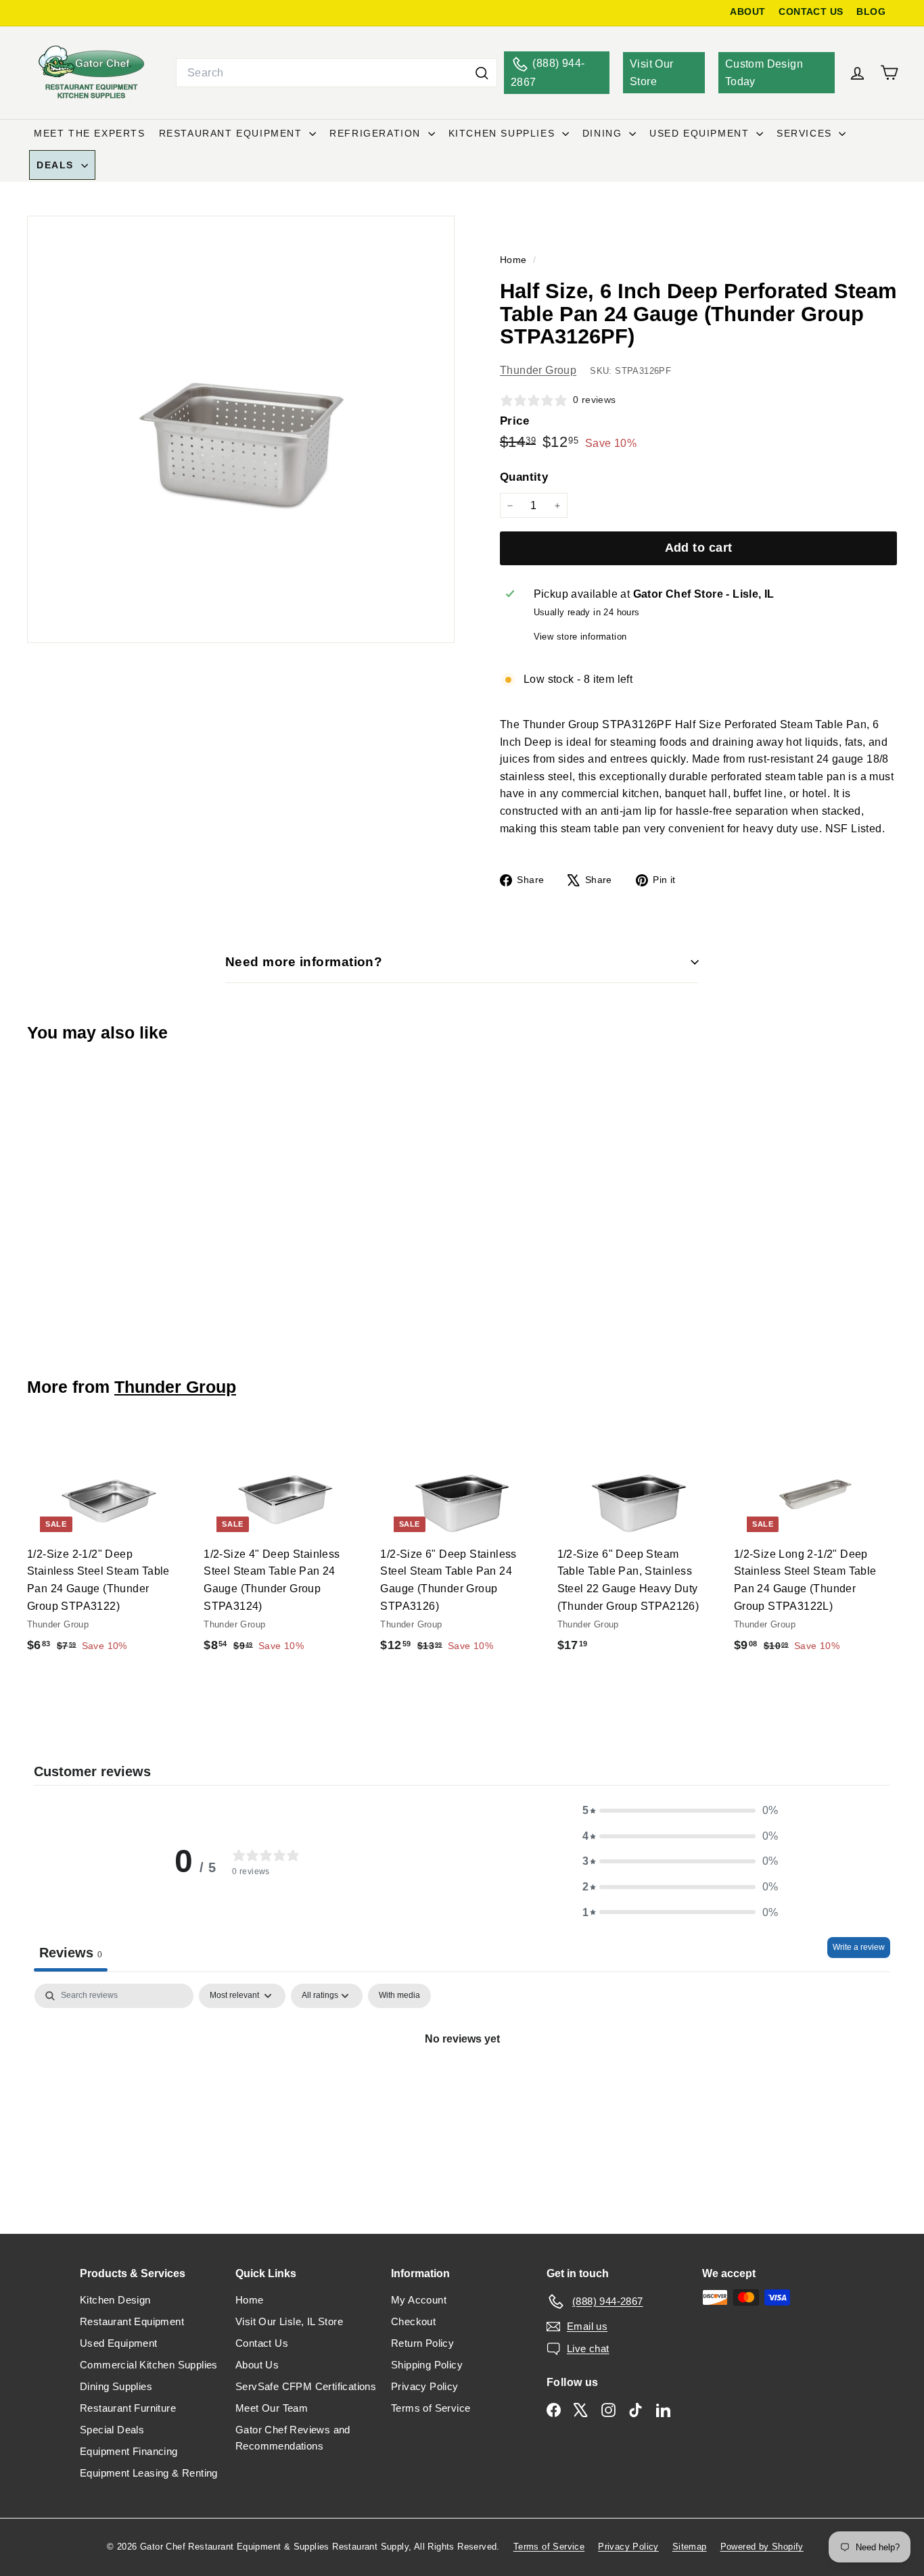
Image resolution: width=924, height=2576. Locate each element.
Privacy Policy (425, 2386)
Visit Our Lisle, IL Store (289, 2321)
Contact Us (262, 2343)
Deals (57, 165)
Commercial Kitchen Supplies (149, 2365)
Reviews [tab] (71, 1953)
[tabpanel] (462, 2084)
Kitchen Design (115, 2300)
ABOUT (747, 12)
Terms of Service (431, 2408)
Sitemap (690, 2547)
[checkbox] (399, 1996)
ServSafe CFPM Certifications (306, 2386)
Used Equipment (701, 133)
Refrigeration (377, 133)
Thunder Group (538, 370)
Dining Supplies (116, 2386)
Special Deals (112, 2430)
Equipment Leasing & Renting (149, 2473)
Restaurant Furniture (128, 2408)
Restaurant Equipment (233, 133)
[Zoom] (241, 429)
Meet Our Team (272, 2408)
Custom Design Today (764, 73)
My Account (419, 2300)
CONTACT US (811, 12)
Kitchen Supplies (504, 133)
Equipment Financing (129, 2451)
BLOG (871, 12)
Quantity (524, 477)
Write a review (859, 1947)
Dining (604, 133)
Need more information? (304, 962)
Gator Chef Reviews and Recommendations (293, 2438)
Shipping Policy (427, 2365)
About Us (257, 2365)
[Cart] (889, 73)
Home (515, 260)
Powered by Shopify (762, 2547)
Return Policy (422, 2343)
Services (806, 133)
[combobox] (337, 73)
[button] (680, 1811)
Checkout (413, 2321)
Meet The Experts (90, 133)
